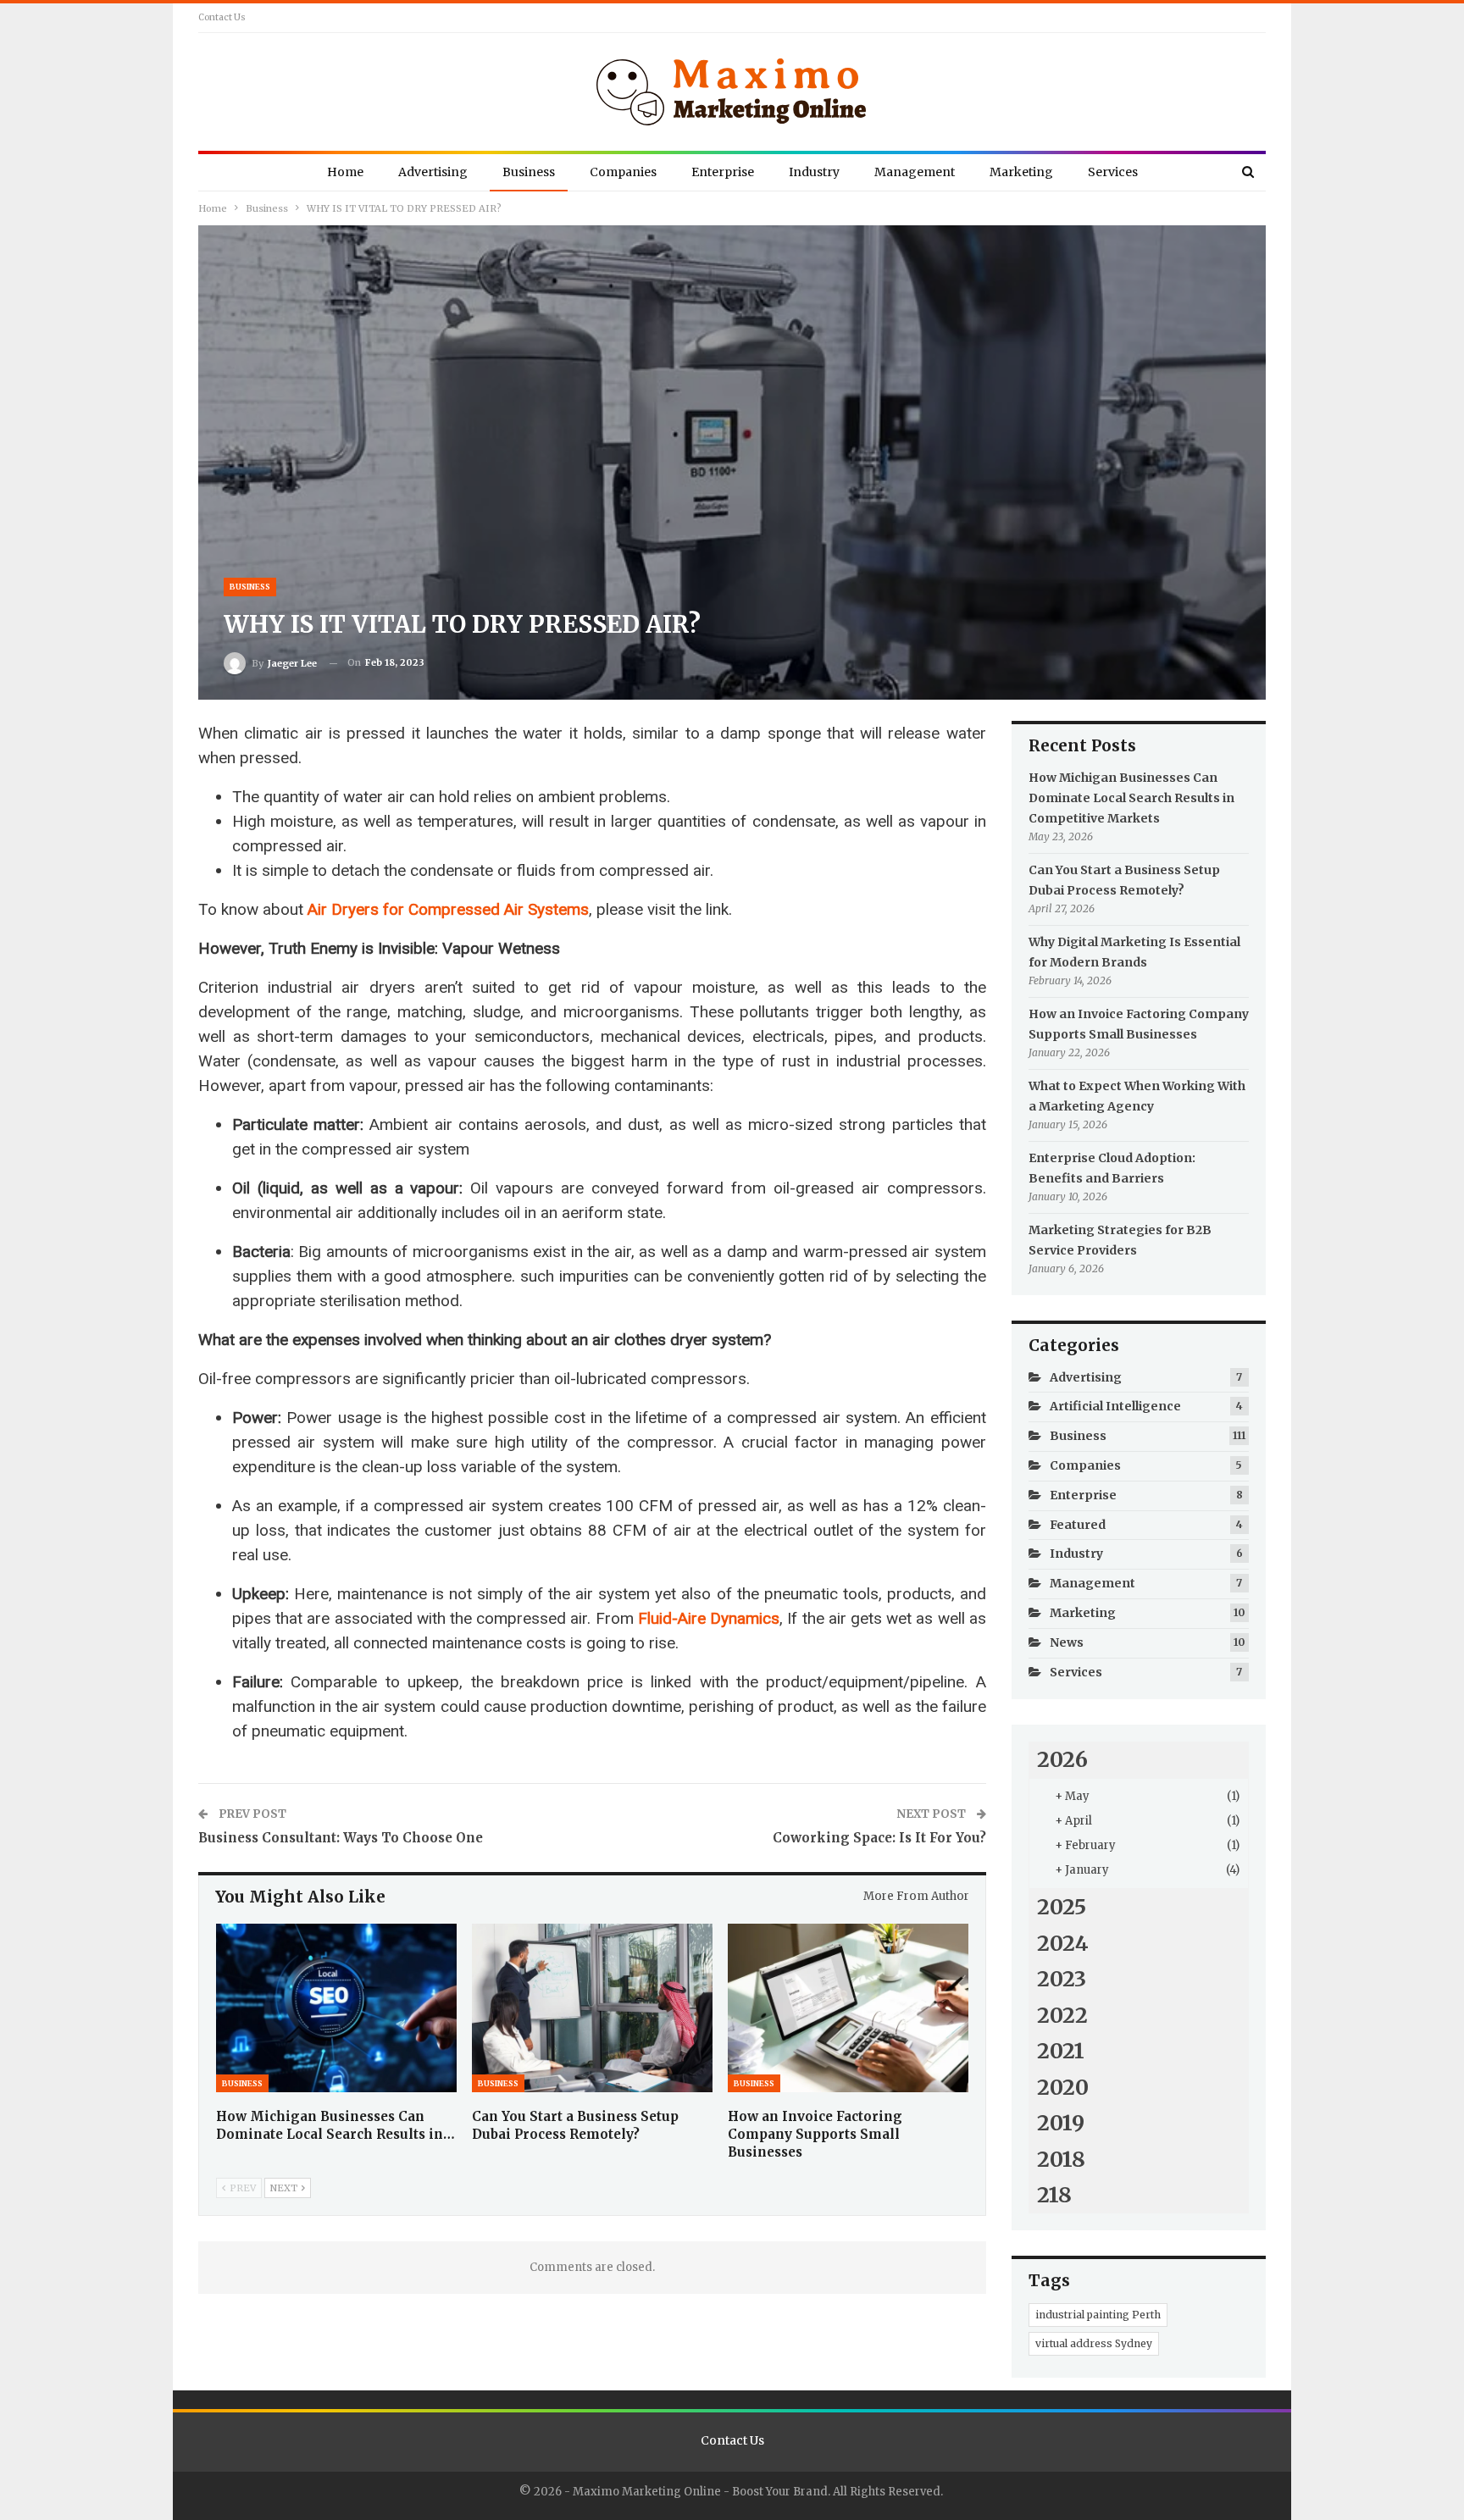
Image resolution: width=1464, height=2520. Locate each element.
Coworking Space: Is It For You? (879, 1838)
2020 (1063, 2087)
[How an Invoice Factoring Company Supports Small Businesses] (848, 2008)
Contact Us (222, 17)
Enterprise (723, 172)
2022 (1062, 2015)
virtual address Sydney (1094, 2343)
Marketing (1021, 172)
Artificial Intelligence (1115, 1406)
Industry (814, 172)
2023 (1062, 1979)
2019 (1061, 2123)
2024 (1063, 1943)
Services (1113, 172)
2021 (1061, 2051)
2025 (1062, 1907)
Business (529, 172)
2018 (1061, 2159)
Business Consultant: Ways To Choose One (341, 1838)
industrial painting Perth (1098, 2315)
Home (345, 172)
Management (915, 172)
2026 (1062, 1759)
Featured (1078, 1525)
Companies (623, 172)
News (1067, 1642)
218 (1054, 2195)
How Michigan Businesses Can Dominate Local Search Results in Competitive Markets (1131, 798)
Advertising (433, 172)
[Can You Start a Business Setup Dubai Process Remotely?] (592, 2008)
